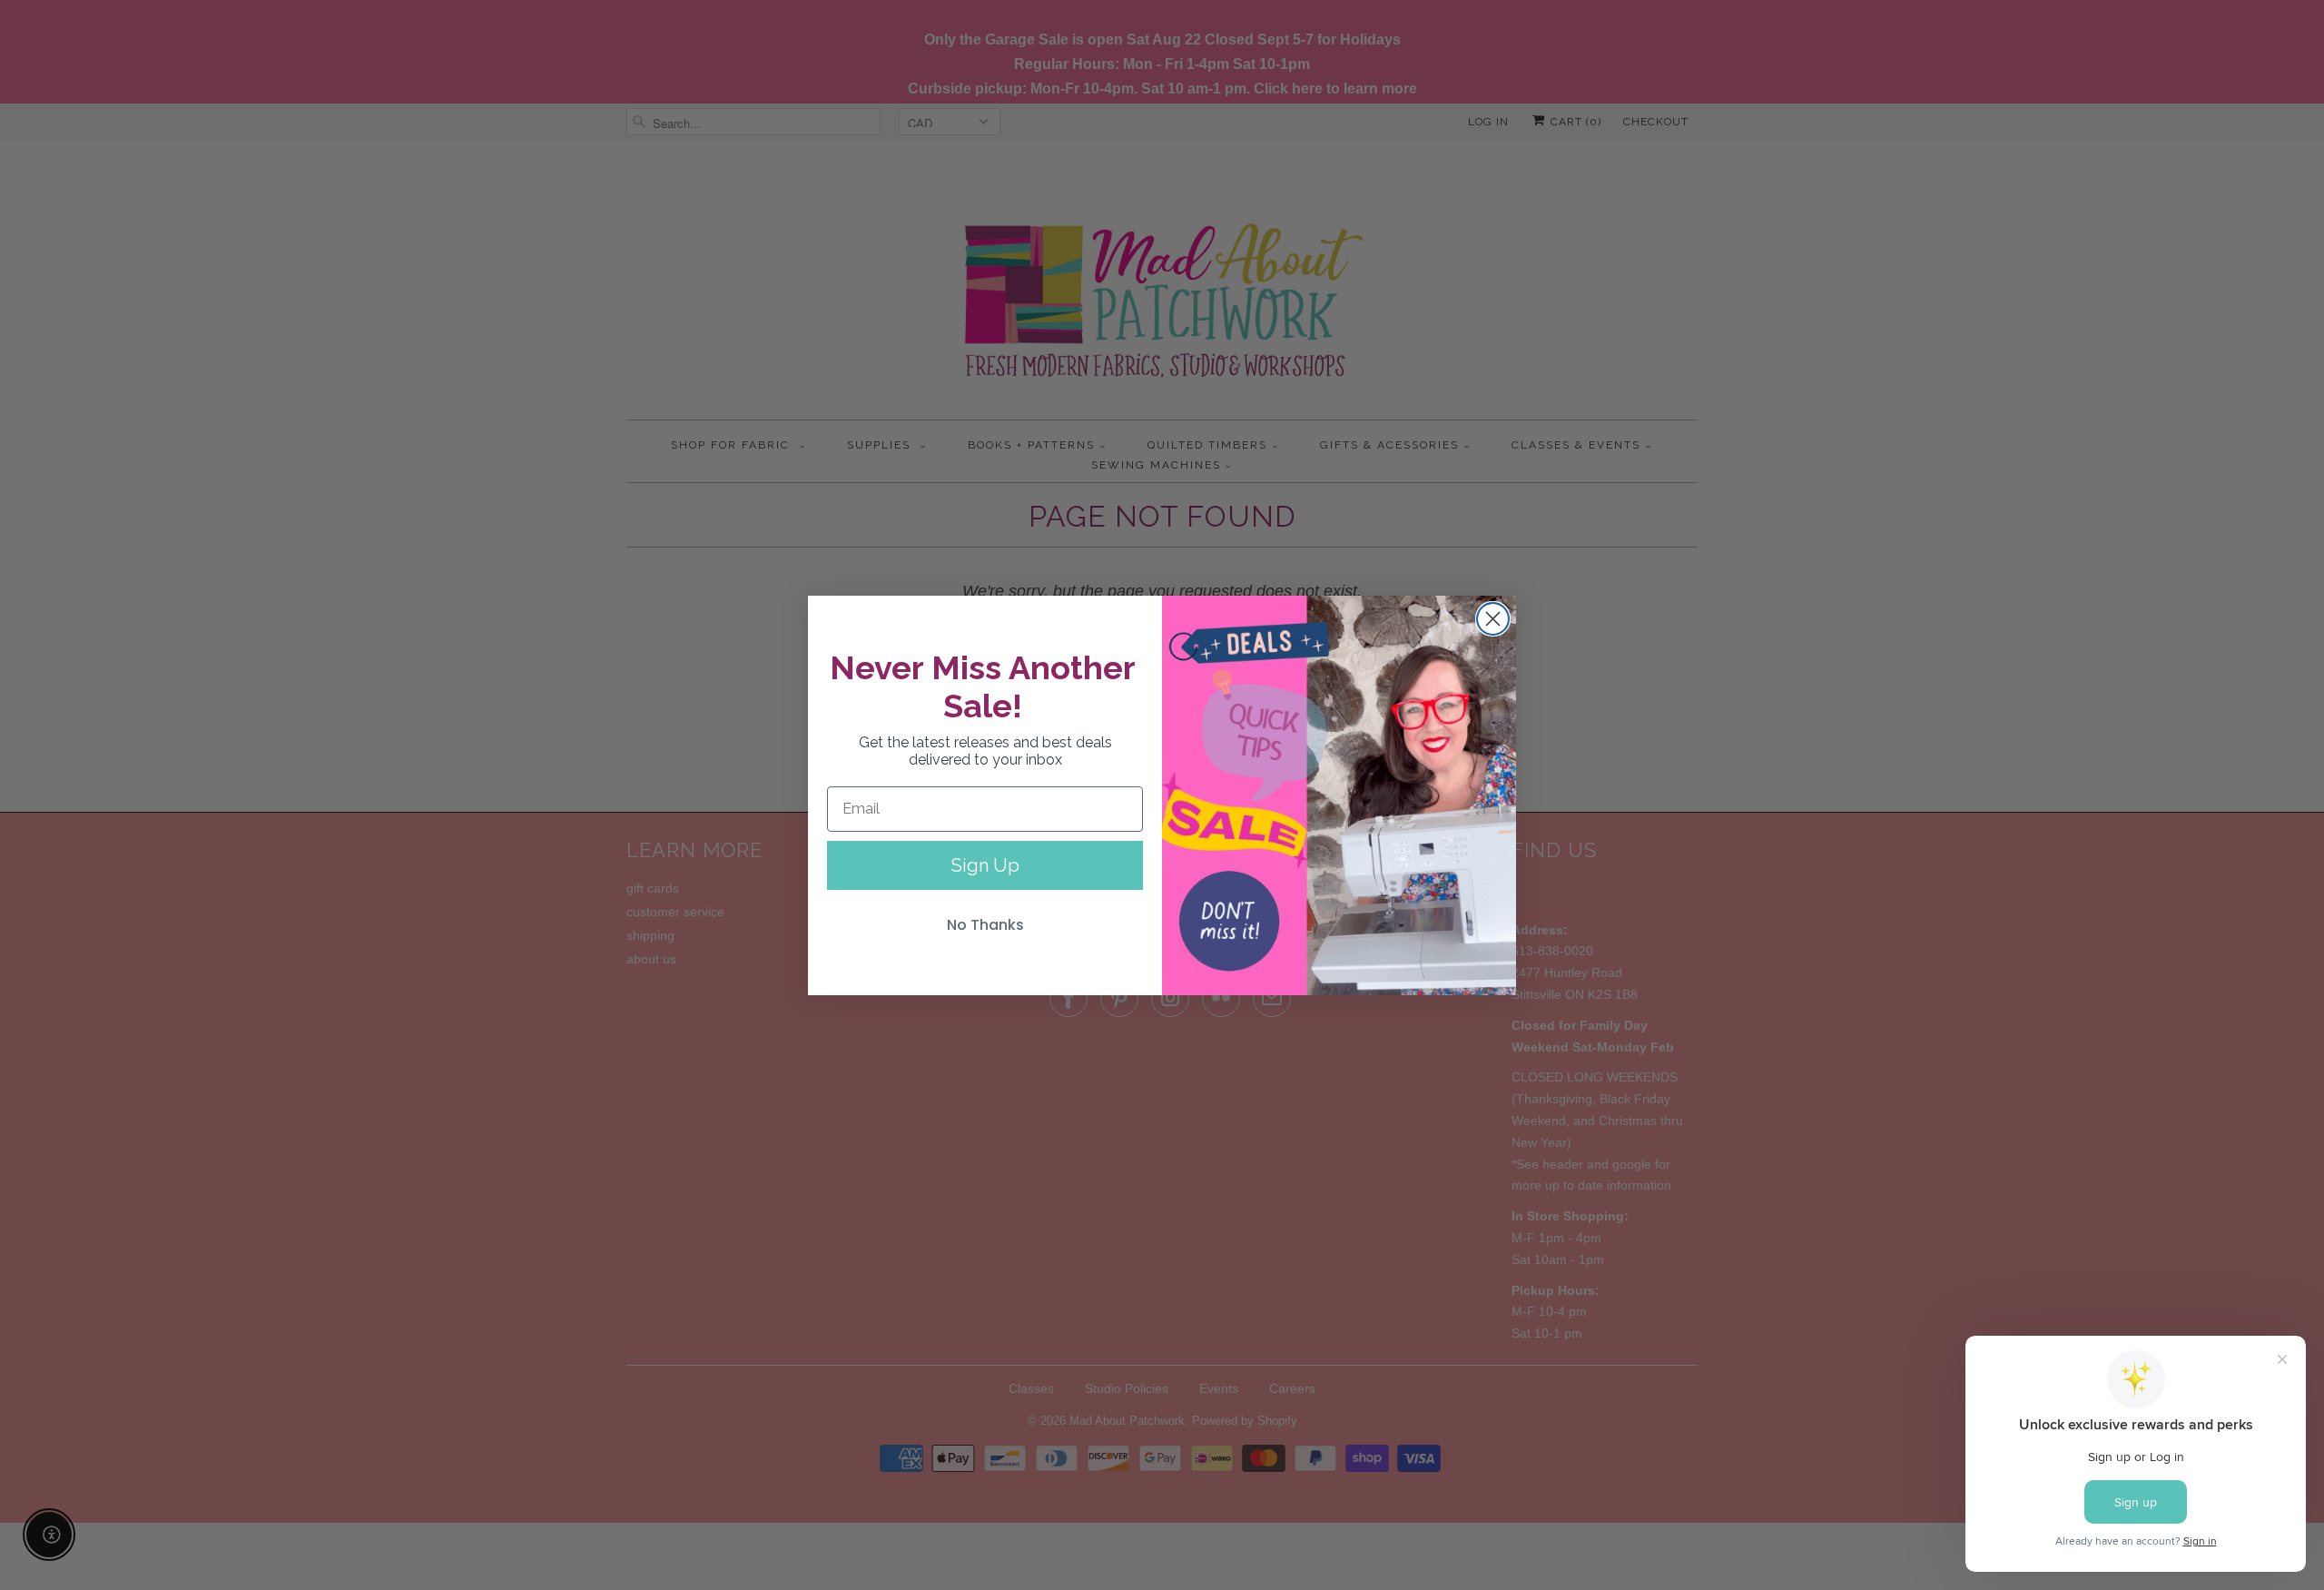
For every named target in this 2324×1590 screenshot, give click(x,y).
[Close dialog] (1493, 619)
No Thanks (985, 925)
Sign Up (985, 865)
